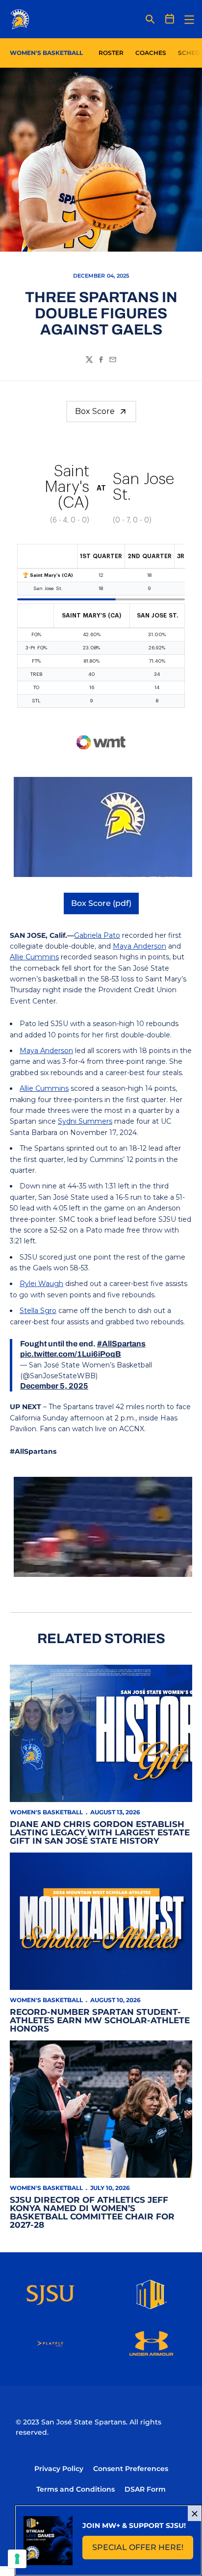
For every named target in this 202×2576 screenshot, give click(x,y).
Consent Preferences (131, 2469)
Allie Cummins (34, 957)
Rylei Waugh (41, 1284)
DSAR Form (145, 2489)
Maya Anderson (139, 946)
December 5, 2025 (54, 1386)
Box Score (95, 411)
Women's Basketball (46, 1812)
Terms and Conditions (76, 2489)
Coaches (151, 53)
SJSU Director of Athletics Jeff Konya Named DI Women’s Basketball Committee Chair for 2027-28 (92, 2212)
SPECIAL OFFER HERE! (143, 2550)
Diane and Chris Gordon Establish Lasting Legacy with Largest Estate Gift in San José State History (100, 1832)
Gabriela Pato (97, 935)
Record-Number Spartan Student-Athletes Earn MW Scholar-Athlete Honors (100, 2020)
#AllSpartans (121, 1344)
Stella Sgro (38, 1311)
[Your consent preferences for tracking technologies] (17, 2559)
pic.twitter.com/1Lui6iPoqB (71, 1354)
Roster (111, 53)
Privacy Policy (59, 2469)
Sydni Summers (85, 1121)
